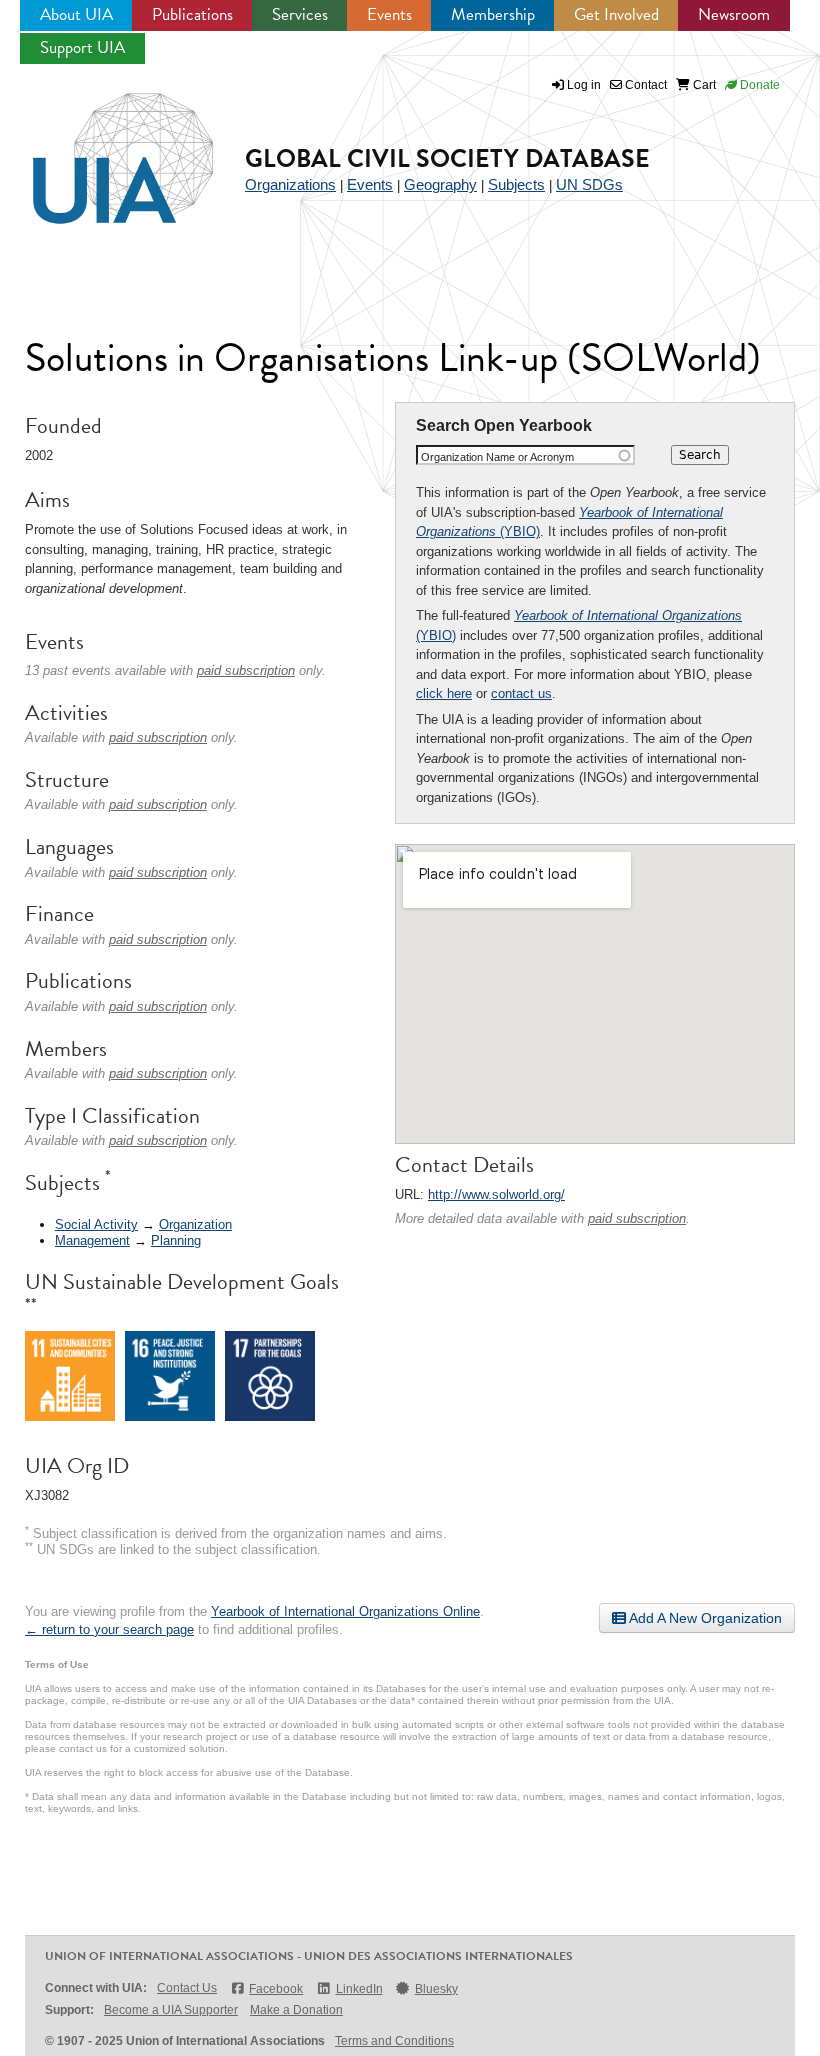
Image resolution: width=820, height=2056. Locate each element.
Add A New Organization (704, 1618)
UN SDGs (589, 184)
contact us (521, 693)
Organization (195, 1224)
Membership (493, 14)
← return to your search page (109, 1629)
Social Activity (96, 1224)
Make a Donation (296, 2010)
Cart (703, 85)
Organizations (290, 184)
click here (444, 693)
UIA (100, 147)
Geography (440, 184)
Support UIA (82, 47)
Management (92, 1240)
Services (300, 14)
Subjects (516, 184)
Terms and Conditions (394, 2041)
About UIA (76, 14)
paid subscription (637, 1218)
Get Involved (616, 14)
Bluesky (436, 1989)
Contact (644, 85)
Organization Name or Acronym (497, 457)
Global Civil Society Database (447, 158)
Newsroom (734, 14)
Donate (758, 85)
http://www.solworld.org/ (496, 1194)
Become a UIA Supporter (171, 2010)
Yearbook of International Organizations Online (345, 1611)
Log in (584, 85)
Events (389, 14)
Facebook (276, 1989)
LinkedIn (359, 1989)
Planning (176, 1240)
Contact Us (187, 1988)
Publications (192, 14)
